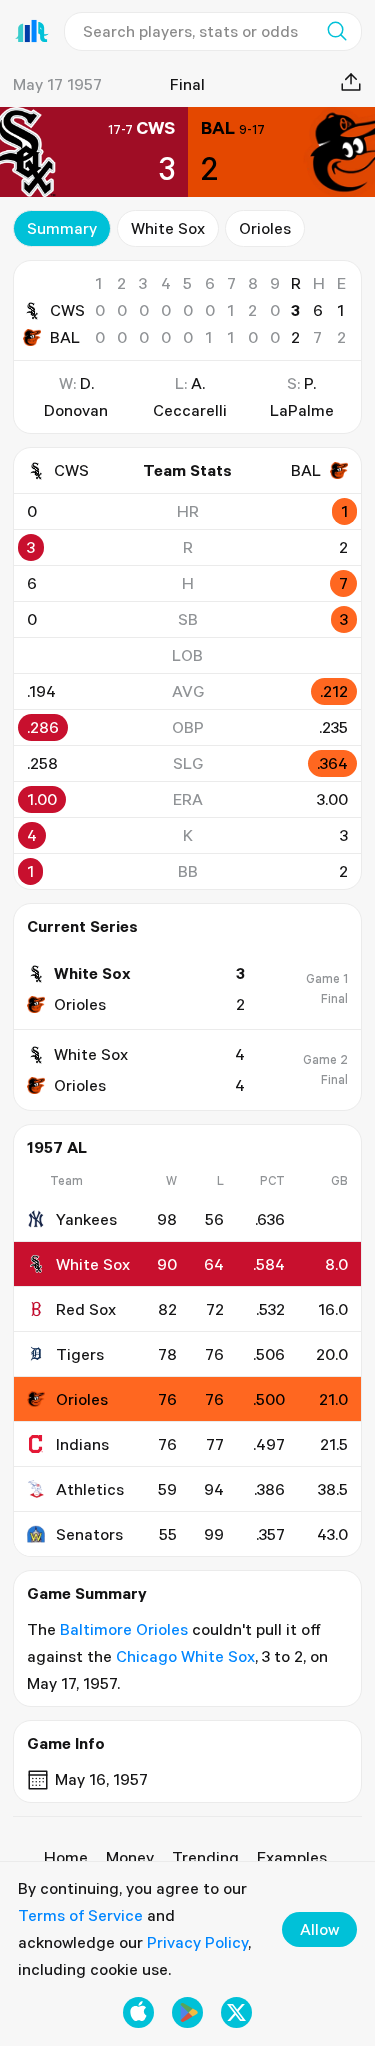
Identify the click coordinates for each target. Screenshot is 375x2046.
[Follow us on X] (236, 2012)
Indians (82, 1444)
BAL (65, 337)
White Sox (168, 228)
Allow (319, 1929)
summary (62, 228)
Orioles (265, 228)
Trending (205, 1857)
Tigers (80, 1354)
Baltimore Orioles (124, 1629)
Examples (292, 1857)
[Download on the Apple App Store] (138, 2012)
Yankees (86, 1219)
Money (130, 1857)
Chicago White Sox (185, 1656)
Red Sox (86, 1309)
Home (66, 1857)
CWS (67, 310)
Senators (89, 1534)
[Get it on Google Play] (187, 2012)
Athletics (90, 1489)
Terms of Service (80, 1915)
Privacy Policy (197, 1942)
